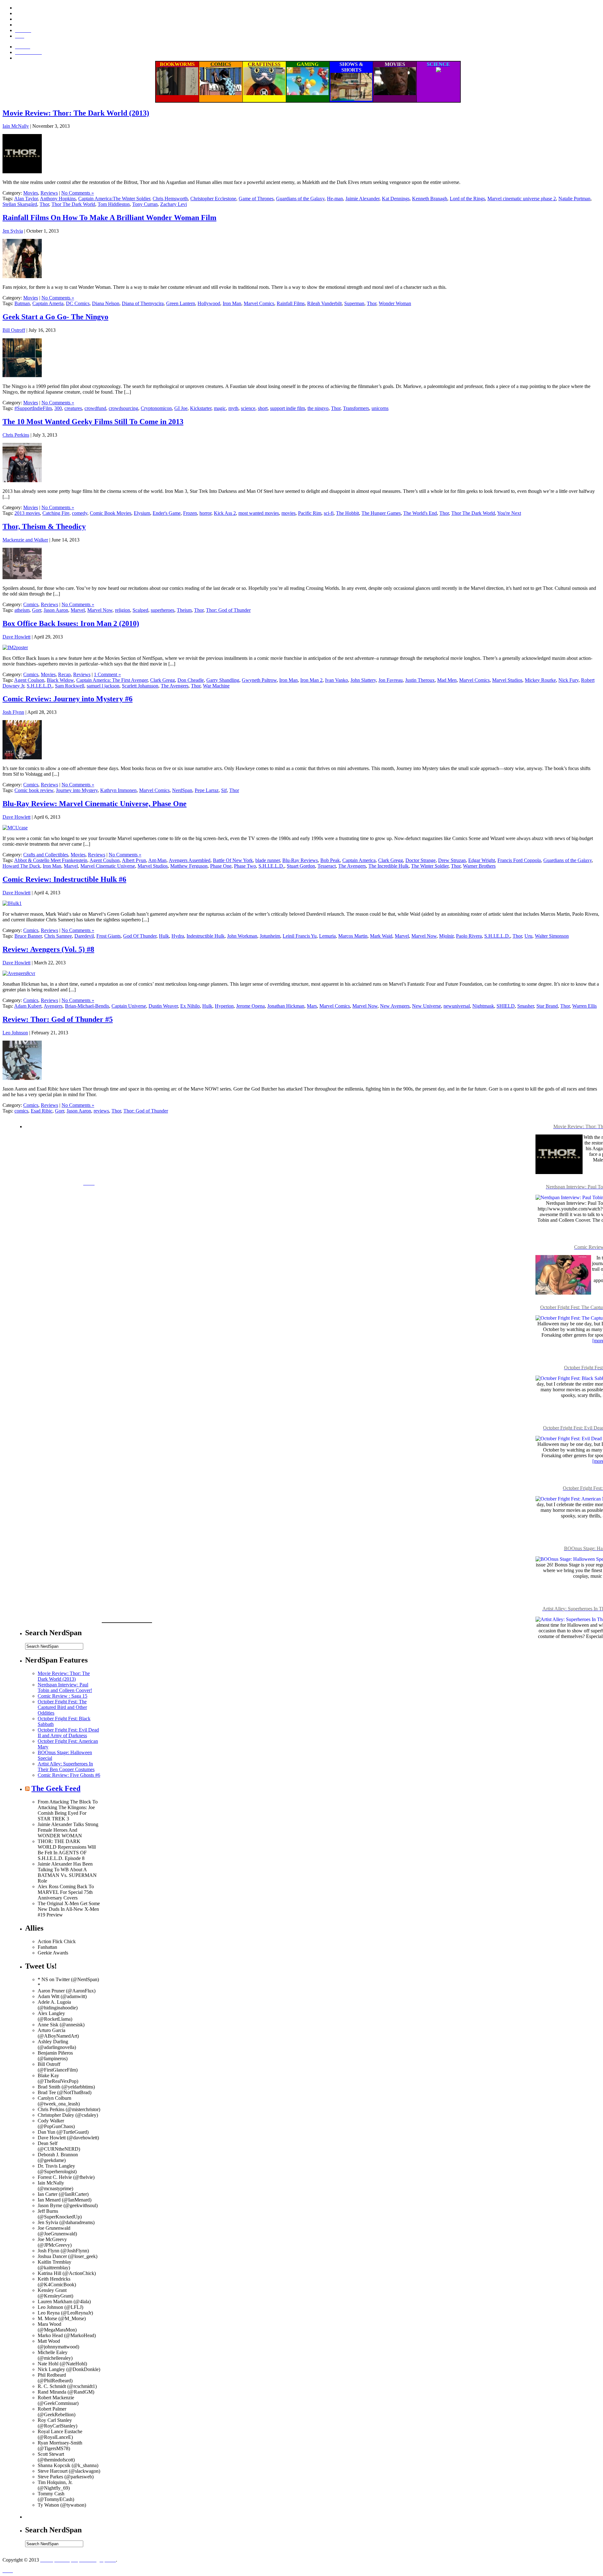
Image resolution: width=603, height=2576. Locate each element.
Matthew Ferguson (189, 866)
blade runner (268, 860)
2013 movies (27, 513)
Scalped (140, 610)
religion (122, 610)
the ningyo (318, 408)
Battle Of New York (233, 860)
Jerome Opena (250, 1006)
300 (58, 408)
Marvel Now (100, 610)
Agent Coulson (29, 680)
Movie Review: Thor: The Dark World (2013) (76, 113)
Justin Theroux (420, 680)
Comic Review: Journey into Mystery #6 (68, 699)
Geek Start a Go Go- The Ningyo (55, 317)
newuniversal (457, 1006)
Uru (528, 936)
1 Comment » (107, 674)
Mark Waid (381, 936)
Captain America (359, 860)
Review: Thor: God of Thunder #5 (58, 1019)
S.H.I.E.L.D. (40, 686)
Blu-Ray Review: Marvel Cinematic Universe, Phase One (95, 804)
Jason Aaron (56, 610)
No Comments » (78, 193)
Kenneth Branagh (430, 199)
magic (220, 408)
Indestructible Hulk (206, 936)
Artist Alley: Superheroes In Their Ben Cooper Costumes (66, 1767)
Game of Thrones (256, 199)
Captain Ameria (48, 303)
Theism (184, 610)
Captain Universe (129, 1006)
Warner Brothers (479, 866)
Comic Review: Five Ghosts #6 (69, 1775)
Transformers (356, 408)
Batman (22, 303)
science (248, 408)
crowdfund (95, 408)
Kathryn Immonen (118, 790)
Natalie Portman (574, 199)
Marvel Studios (507, 680)
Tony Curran (145, 204)
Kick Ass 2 (225, 513)
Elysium (142, 513)
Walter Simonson (552, 936)
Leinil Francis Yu (300, 936)
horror (205, 513)
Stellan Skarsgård (20, 204)
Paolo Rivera (469, 936)
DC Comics (78, 303)
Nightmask (483, 1006)
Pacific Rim (310, 513)
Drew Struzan (452, 860)
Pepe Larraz (207, 790)
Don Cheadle (191, 680)
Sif (224, 790)
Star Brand (547, 1006)
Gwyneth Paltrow (259, 680)
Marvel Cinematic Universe (108, 866)
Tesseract (327, 866)
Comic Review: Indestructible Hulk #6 (64, 879)
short (263, 408)
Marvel (78, 610)
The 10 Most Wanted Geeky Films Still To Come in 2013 (93, 422)
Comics (31, 604)
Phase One (221, 866)
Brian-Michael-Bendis (87, 1006)
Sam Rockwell (70, 686)
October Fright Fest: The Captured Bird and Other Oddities (62, 1707)
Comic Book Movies (111, 513)
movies (288, 513)
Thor (44, 204)
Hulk (164, 936)
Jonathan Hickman (286, 1006)
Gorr (37, 610)
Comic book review (34, 790)
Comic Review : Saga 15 (62, 1696)
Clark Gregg (163, 680)
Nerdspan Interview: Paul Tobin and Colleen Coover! (65, 1687)
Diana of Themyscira (143, 303)
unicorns (380, 408)
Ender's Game (167, 513)
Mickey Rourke (540, 680)
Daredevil (84, 936)
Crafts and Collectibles (46, 855)
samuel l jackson (103, 686)
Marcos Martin (353, 936)
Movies (31, 193)
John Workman (242, 936)
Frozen (190, 513)
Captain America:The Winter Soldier (114, 199)
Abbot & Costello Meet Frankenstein (51, 860)
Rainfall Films (291, 303)
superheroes (163, 610)
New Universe (426, 1006)
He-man (335, 199)
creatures (73, 408)
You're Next (509, 513)
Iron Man (232, 303)
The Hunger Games (381, 513)
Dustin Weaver (163, 1006)
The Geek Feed (56, 1788)
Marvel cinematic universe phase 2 (522, 199)
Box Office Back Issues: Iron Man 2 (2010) (71, 623)
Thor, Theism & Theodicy (44, 526)
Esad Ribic (42, 1111)
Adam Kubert (28, 1006)
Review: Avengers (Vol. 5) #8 (48, 949)
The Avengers (175, 686)
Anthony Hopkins (58, 199)
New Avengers (395, 1006)
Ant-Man (157, 860)
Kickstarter (201, 408)
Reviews (49, 193)
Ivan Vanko (337, 680)
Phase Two (245, 866)
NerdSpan (182, 790)
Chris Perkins (16, 435)
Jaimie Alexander (362, 199)
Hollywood (209, 303)
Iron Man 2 (311, 680)
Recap (64, 674)
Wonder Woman (395, 303)
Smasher (526, 1006)
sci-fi (329, 513)
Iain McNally (16, 126)
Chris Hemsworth (170, 199)
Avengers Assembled (190, 860)
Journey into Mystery (77, 790)
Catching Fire (56, 513)
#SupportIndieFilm (33, 408)
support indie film (288, 408)
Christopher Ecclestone (213, 199)
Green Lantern (181, 303)
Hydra (178, 936)
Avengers (53, 1006)
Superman (354, 303)
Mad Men (447, 680)
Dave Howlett (16, 637)
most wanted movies (259, 513)
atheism (22, 610)
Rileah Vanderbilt (324, 303)
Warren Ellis (584, 1006)
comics (21, 1111)
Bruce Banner (28, 936)
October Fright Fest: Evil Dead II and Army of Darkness (68, 1733)
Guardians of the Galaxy (300, 199)
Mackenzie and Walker (25, 540)
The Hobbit (348, 513)
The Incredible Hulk (388, 866)
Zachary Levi (174, 204)
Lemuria (327, 936)
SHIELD (506, 1006)
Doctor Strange (421, 860)
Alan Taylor (26, 199)
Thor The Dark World (73, 204)
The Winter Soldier (430, 866)
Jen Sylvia (13, 231)
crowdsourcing (123, 408)
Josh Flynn (13, 712)
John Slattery (363, 680)
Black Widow (60, 680)
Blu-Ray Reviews (300, 860)
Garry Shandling (223, 680)
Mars (312, 1006)
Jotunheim (270, 936)
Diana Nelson (106, 303)
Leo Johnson (15, 1033)
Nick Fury (568, 680)
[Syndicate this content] (27, 1788)
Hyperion (224, 1006)
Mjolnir (446, 936)
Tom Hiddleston (114, 204)
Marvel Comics (259, 303)
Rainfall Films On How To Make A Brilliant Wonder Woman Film (109, 218)
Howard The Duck (21, 866)
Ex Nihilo (190, 1006)
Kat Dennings (396, 199)
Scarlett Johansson (140, 686)
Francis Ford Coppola (519, 860)
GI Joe (181, 408)
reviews (101, 1111)
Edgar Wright (482, 860)
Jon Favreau (391, 680)
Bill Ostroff (14, 330)
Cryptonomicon (156, 408)
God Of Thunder (140, 936)
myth (233, 408)
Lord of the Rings (467, 199)
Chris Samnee (58, 936)
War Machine (216, 686)
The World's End (420, 513)
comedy (80, 513)
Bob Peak (330, 860)
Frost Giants (109, 936)
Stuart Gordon (301, 866)
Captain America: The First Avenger (112, 680)
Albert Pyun (134, 860)
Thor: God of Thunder (228, 610)
